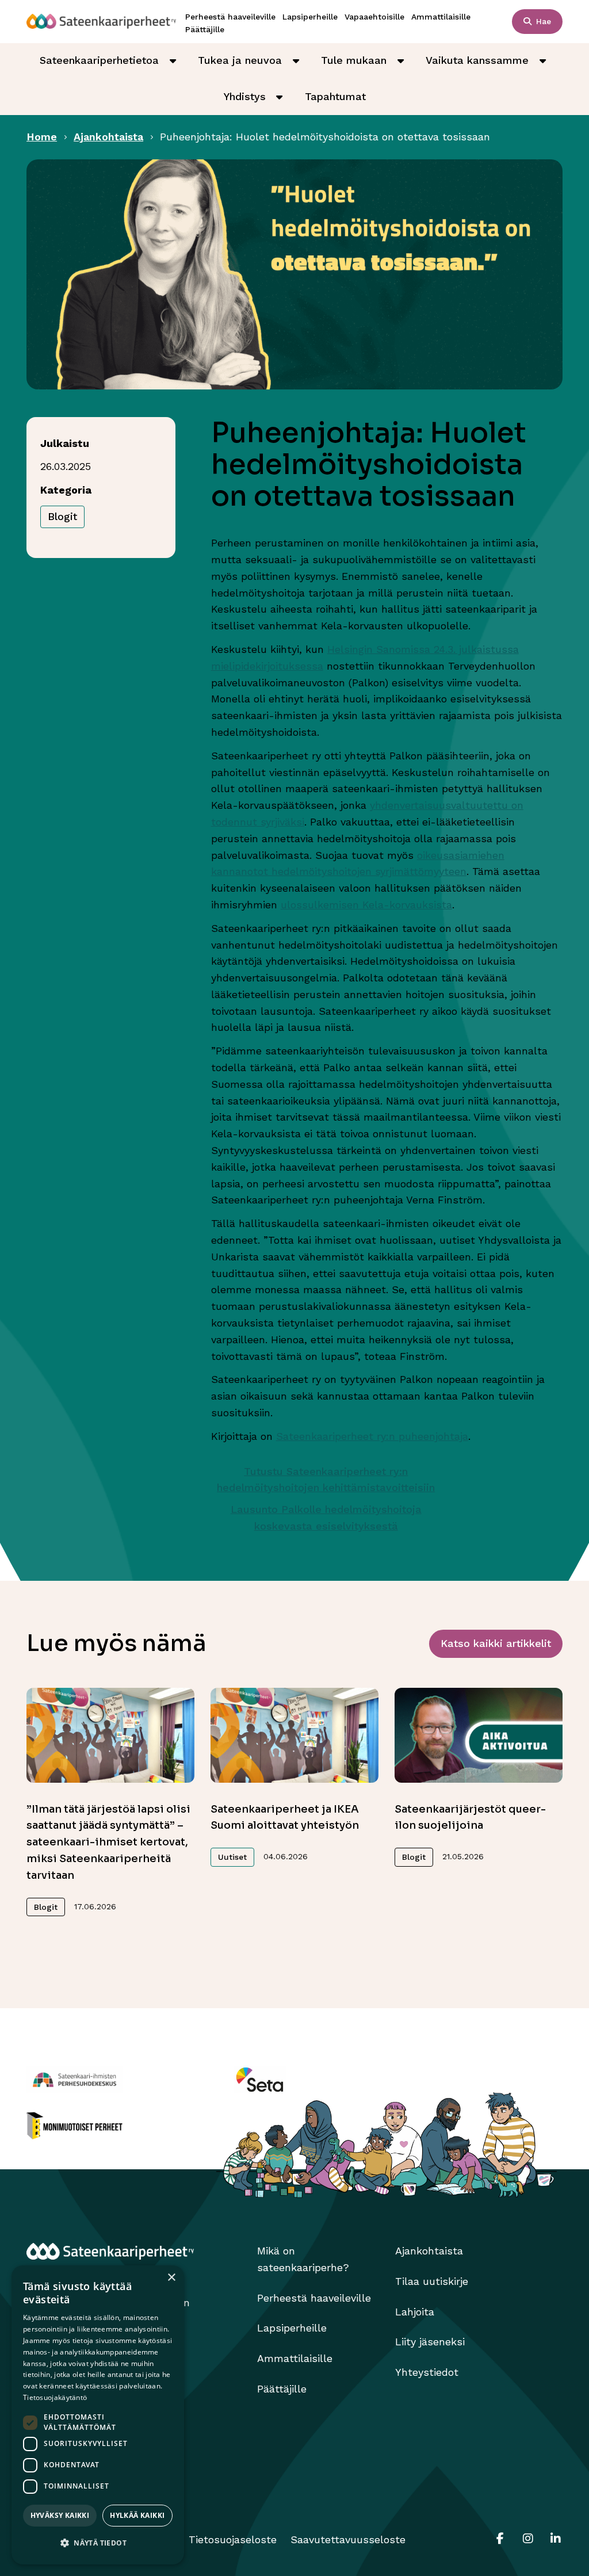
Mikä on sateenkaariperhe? (303, 2259)
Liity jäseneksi (430, 2342)
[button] (98, 2543)
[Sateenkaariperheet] (101, 21)
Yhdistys (245, 96)
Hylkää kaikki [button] (137, 2515)
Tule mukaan (354, 60)
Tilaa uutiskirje (432, 2281)
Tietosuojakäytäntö (55, 2397)
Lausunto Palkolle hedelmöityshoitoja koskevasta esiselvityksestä (326, 1518)
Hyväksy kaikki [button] (60, 2515)
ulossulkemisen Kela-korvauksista (366, 905)
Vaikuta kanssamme (477, 60)
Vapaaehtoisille (374, 17)
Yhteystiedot (427, 2372)
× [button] (171, 2278)
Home (42, 137)
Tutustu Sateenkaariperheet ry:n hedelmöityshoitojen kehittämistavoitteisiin (326, 1480)
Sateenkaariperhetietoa (99, 60)
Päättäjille (205, 29)
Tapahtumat (335, 96)
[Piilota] (173, 60)
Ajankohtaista (108, 137)
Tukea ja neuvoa (240, 60)
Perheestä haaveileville (230, 17)
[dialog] (98, 2415)
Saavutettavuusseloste (348, 2539)
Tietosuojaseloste (233, 2539)
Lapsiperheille (310, 17)
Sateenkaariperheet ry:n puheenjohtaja (372, 1436)
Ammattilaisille (441, 17)
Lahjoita (415, 2312)
